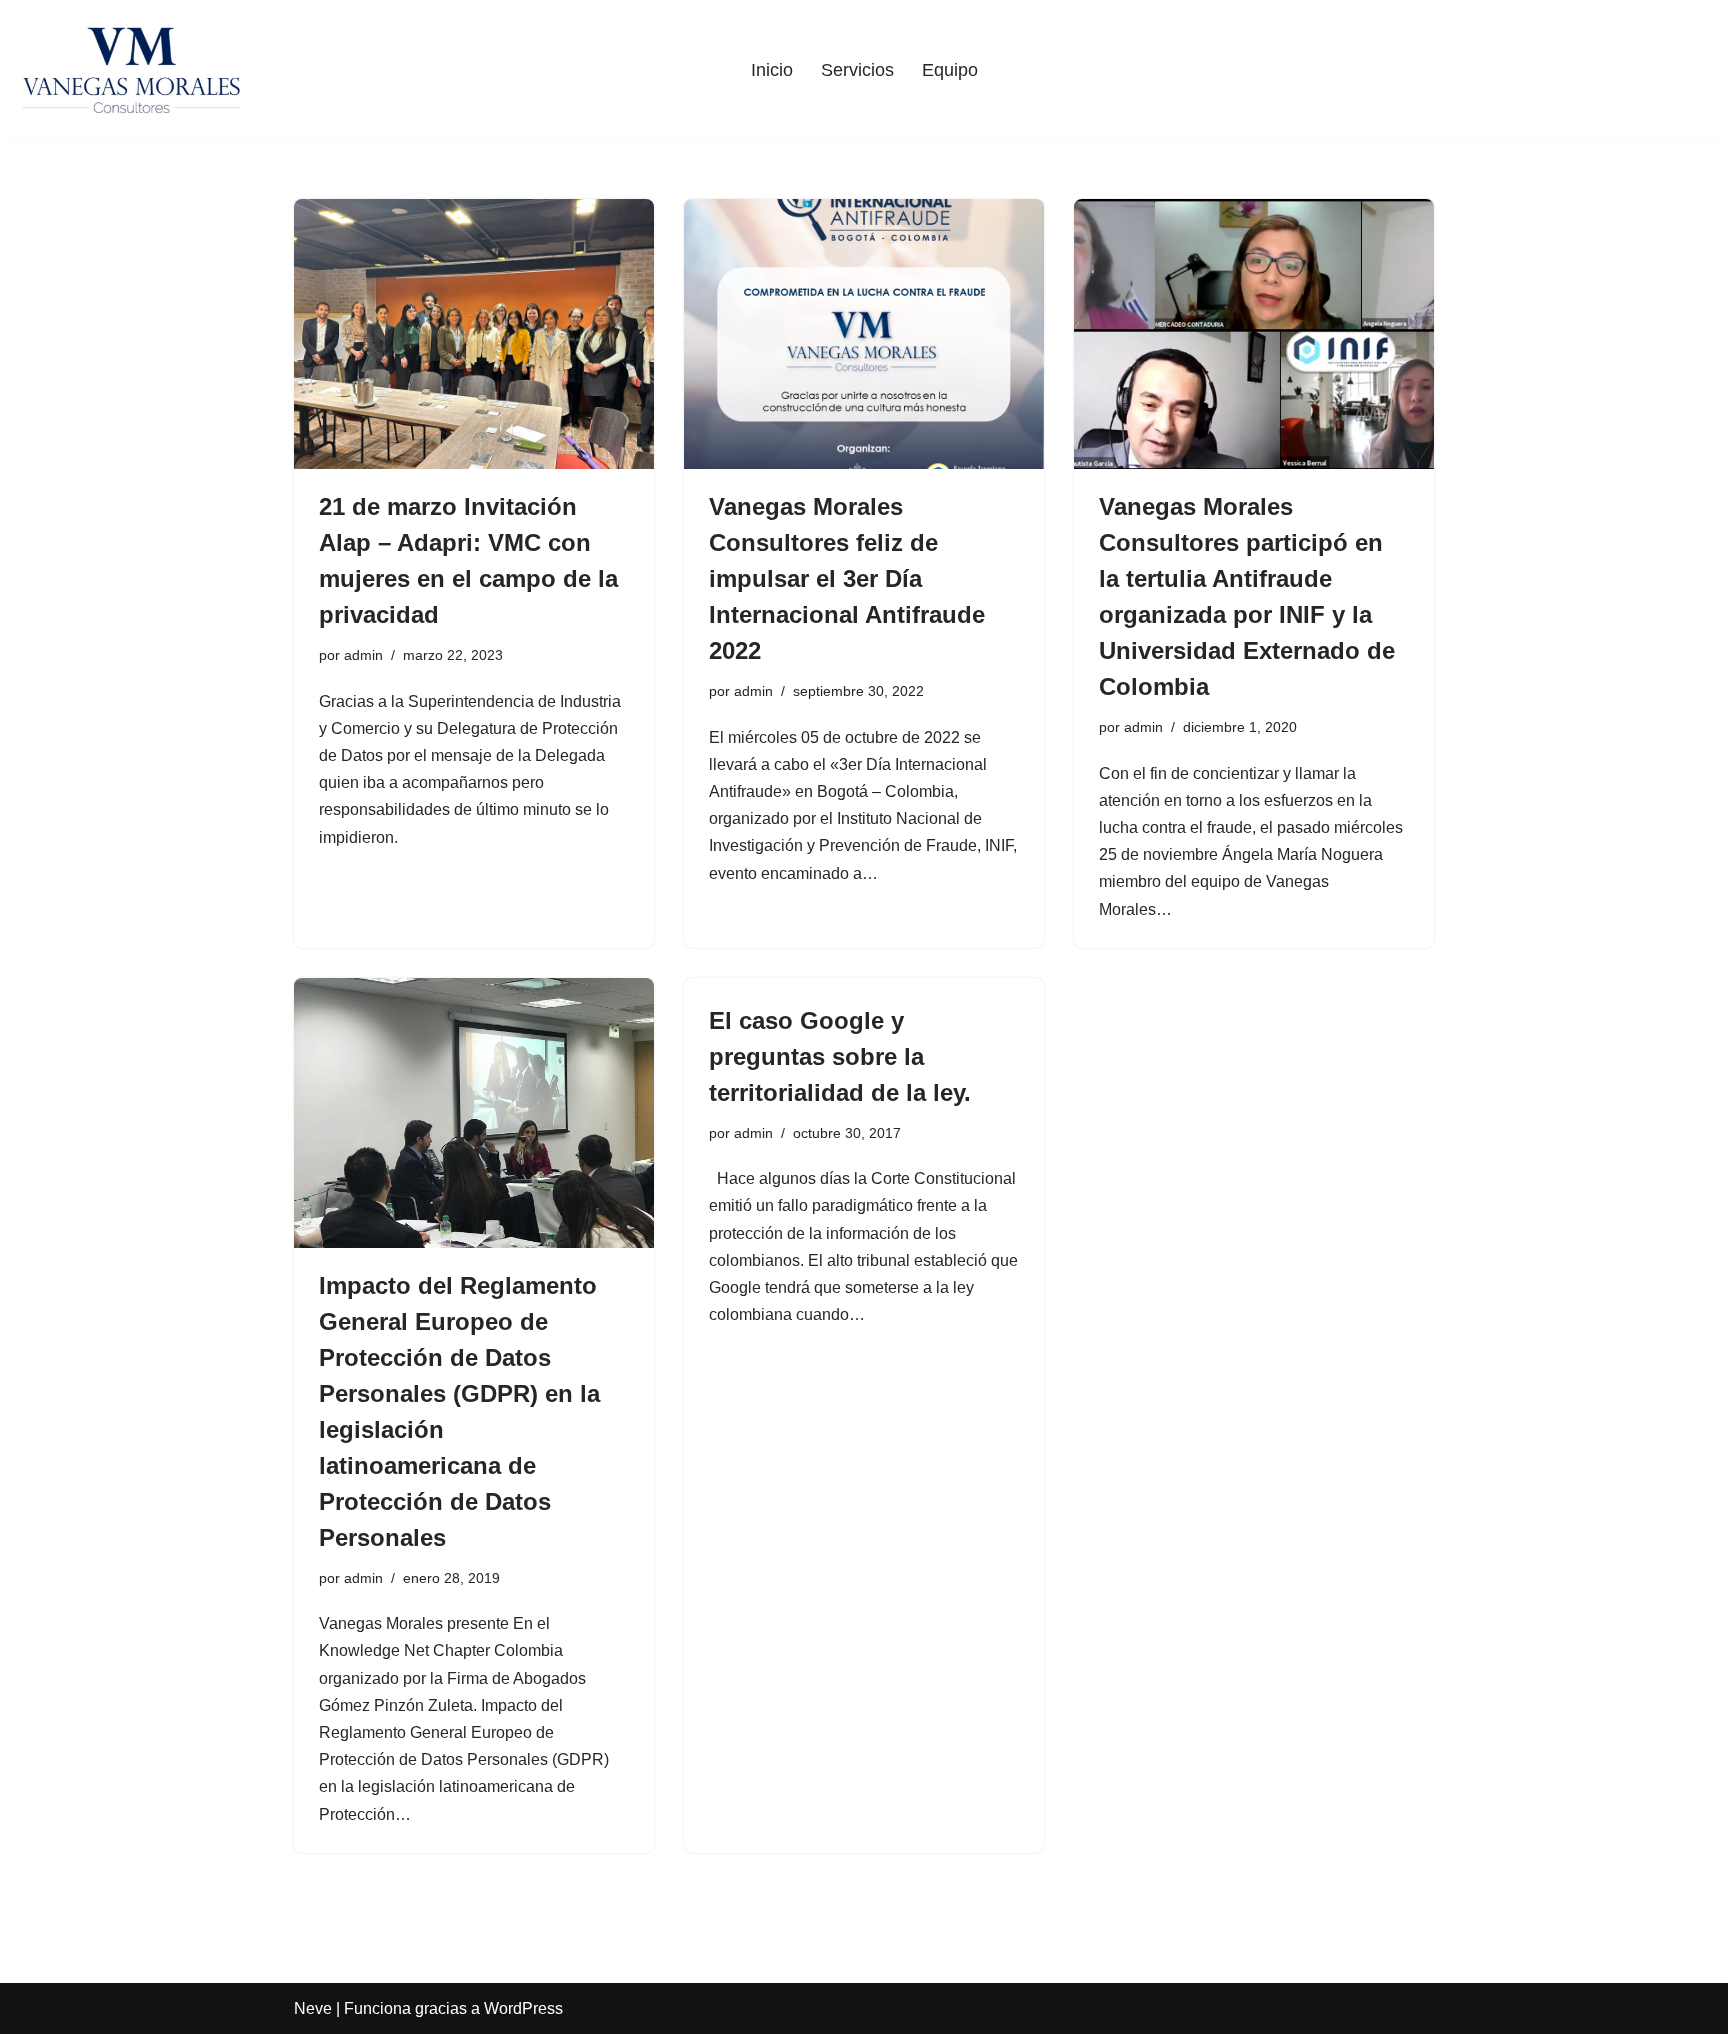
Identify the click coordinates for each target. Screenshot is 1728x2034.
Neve (313, 2008)
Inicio (772, 70)
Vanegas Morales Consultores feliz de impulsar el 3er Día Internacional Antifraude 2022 (847, 578)
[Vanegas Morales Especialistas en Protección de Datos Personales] (131, 69)
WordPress (523, 2008)
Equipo (950, 70)
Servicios (857, 70)
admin (363, 655)
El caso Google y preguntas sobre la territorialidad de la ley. (840, 1056)
